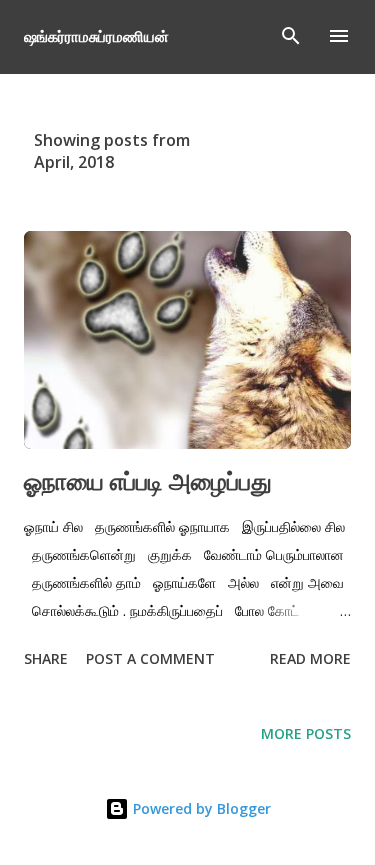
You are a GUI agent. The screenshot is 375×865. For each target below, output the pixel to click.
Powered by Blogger (200, 808)
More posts (306, 733)
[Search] (291, 36)
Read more (310, 658)
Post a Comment (150, 658)
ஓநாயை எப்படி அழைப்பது (148, 480)
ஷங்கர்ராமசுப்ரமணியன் (96, 36)
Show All (301, 140)
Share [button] (46, 658)
